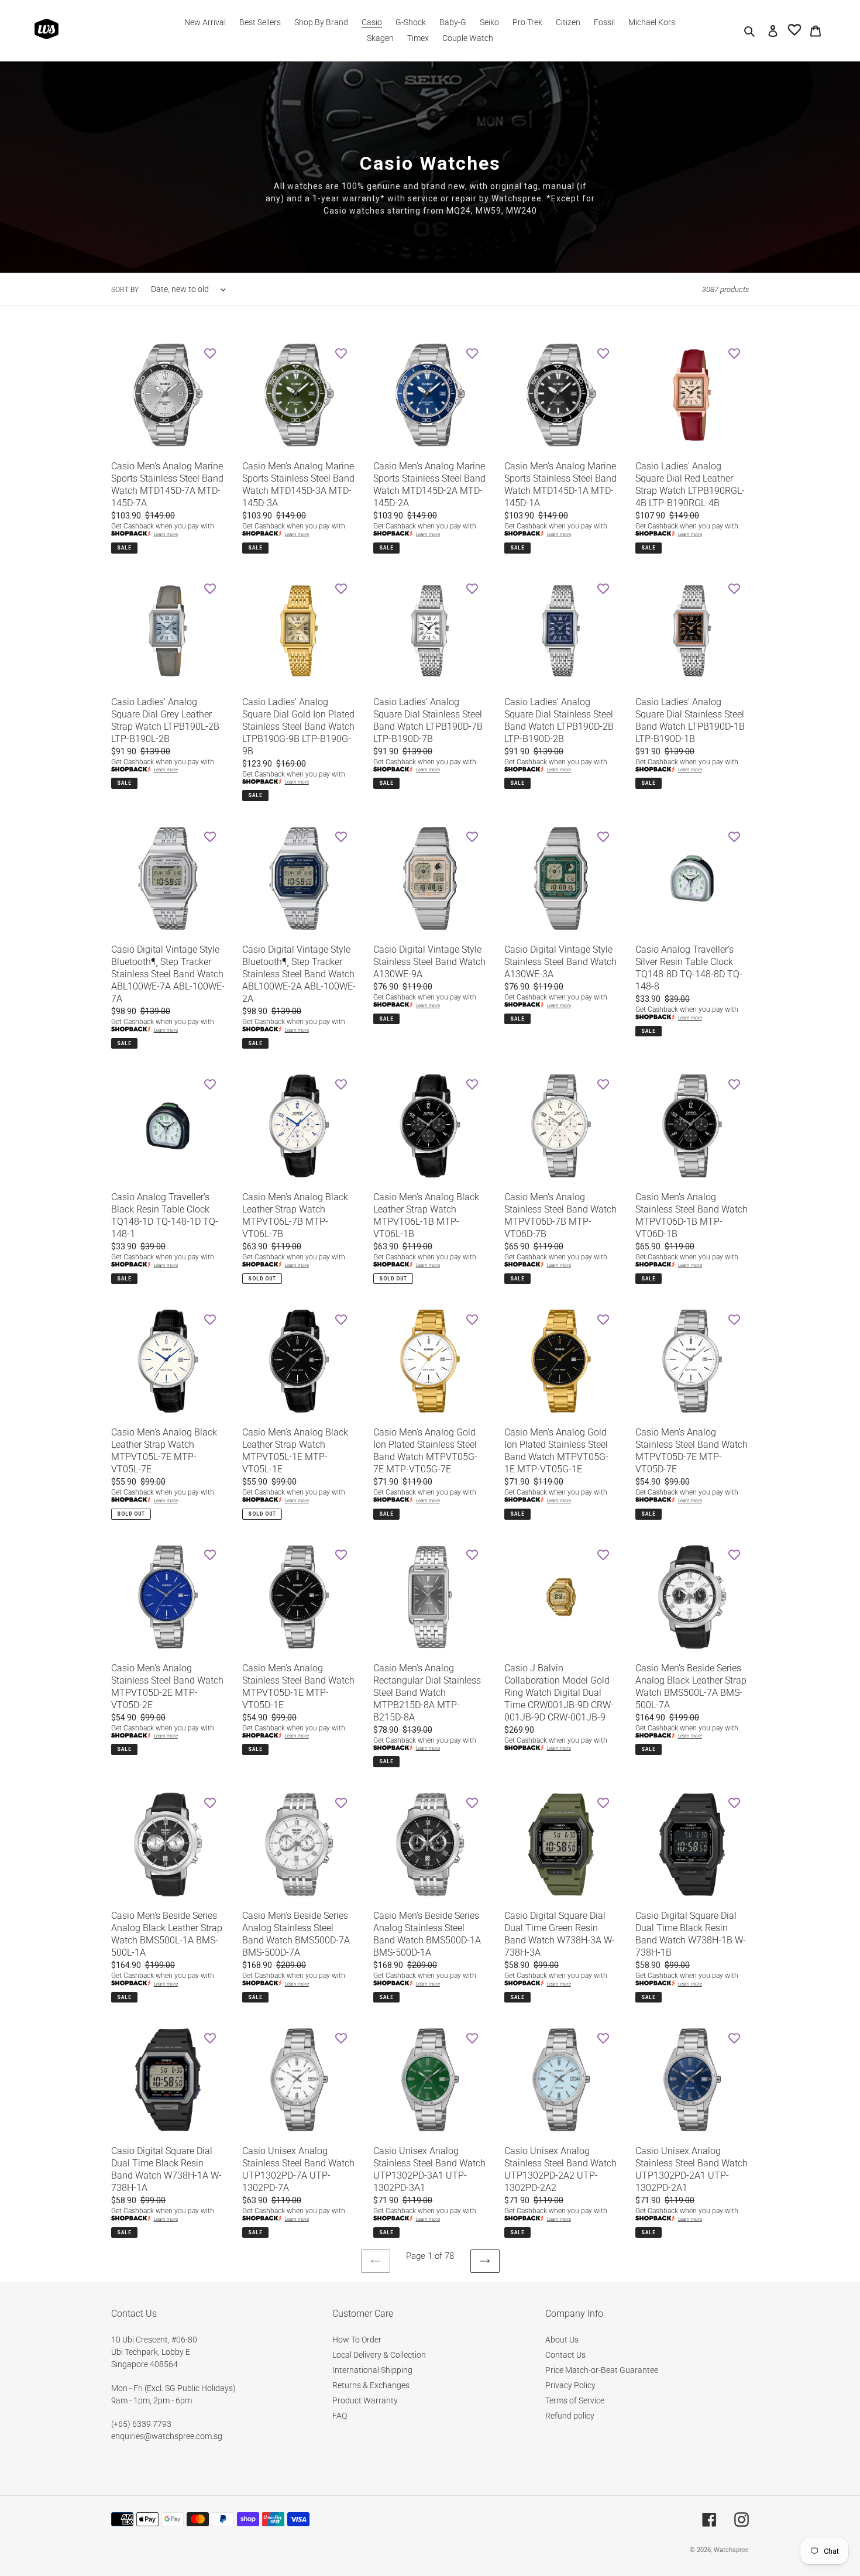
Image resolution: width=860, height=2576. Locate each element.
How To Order (357, 2340)
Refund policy (570, 2416)
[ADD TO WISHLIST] (210, 353)
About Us (562, 2340)
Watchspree (731, 2550)
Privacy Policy (570, 2385)
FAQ (340, 2416)
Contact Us (565, 2355)
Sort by (125, 290)
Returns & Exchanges (371, 2385)
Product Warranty (365, 2400)
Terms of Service (575, 2400)
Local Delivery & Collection (379, 2355)
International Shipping (372, 2370)
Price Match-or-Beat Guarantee (602, 2370)
